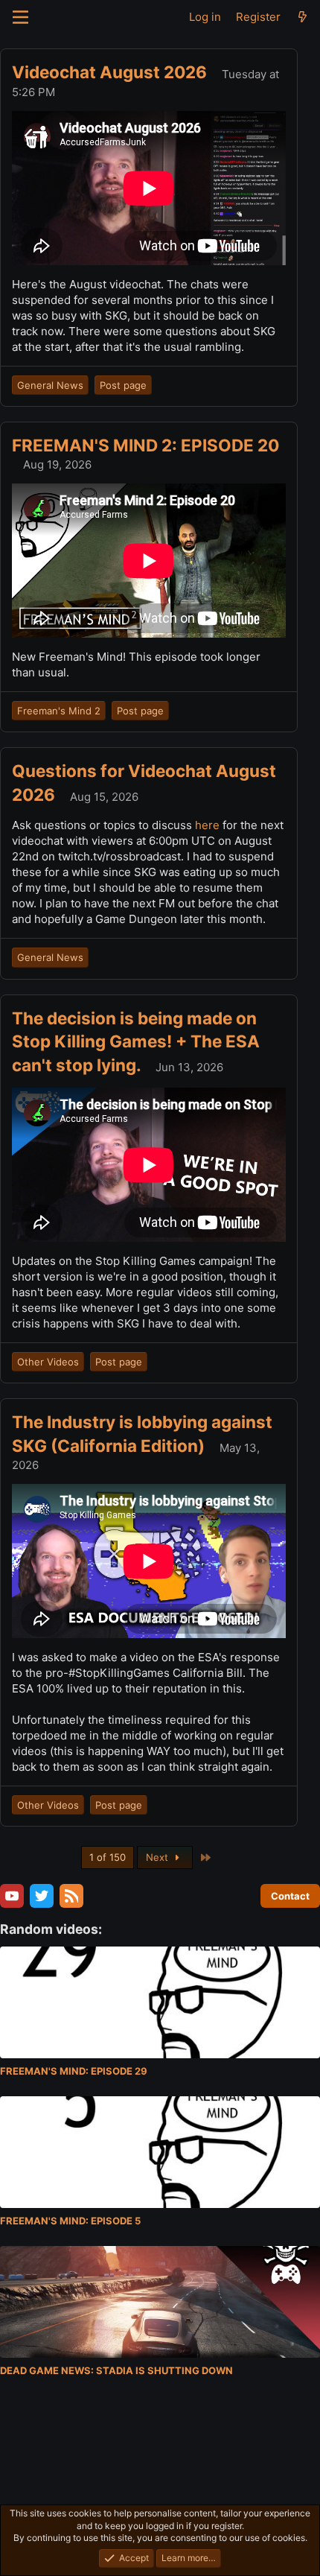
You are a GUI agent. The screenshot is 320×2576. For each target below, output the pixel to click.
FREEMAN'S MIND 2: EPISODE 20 (145, 445)
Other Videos (48, 1362)
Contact (290, 1896)
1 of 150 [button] (108, 1857)
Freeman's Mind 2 (59, 711)
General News (50, 385)
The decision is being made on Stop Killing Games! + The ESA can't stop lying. (136, 1041)
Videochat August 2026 (111, 72)
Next (159, 1857)
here (209, 825)
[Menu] (20, 17)
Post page (123, 385)
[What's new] (303, 17)
